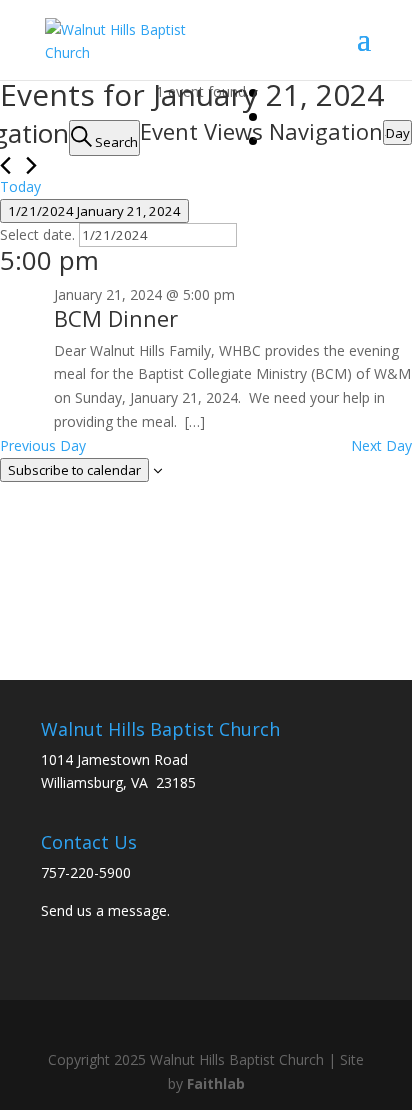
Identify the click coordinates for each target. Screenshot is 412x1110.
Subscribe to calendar (74, 470)
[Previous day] (5, 165)
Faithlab (216, 1083)
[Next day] (31, 165)
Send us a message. (105, 910)
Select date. (39, 234)
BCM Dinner (116, 318)
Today (20, 186)
